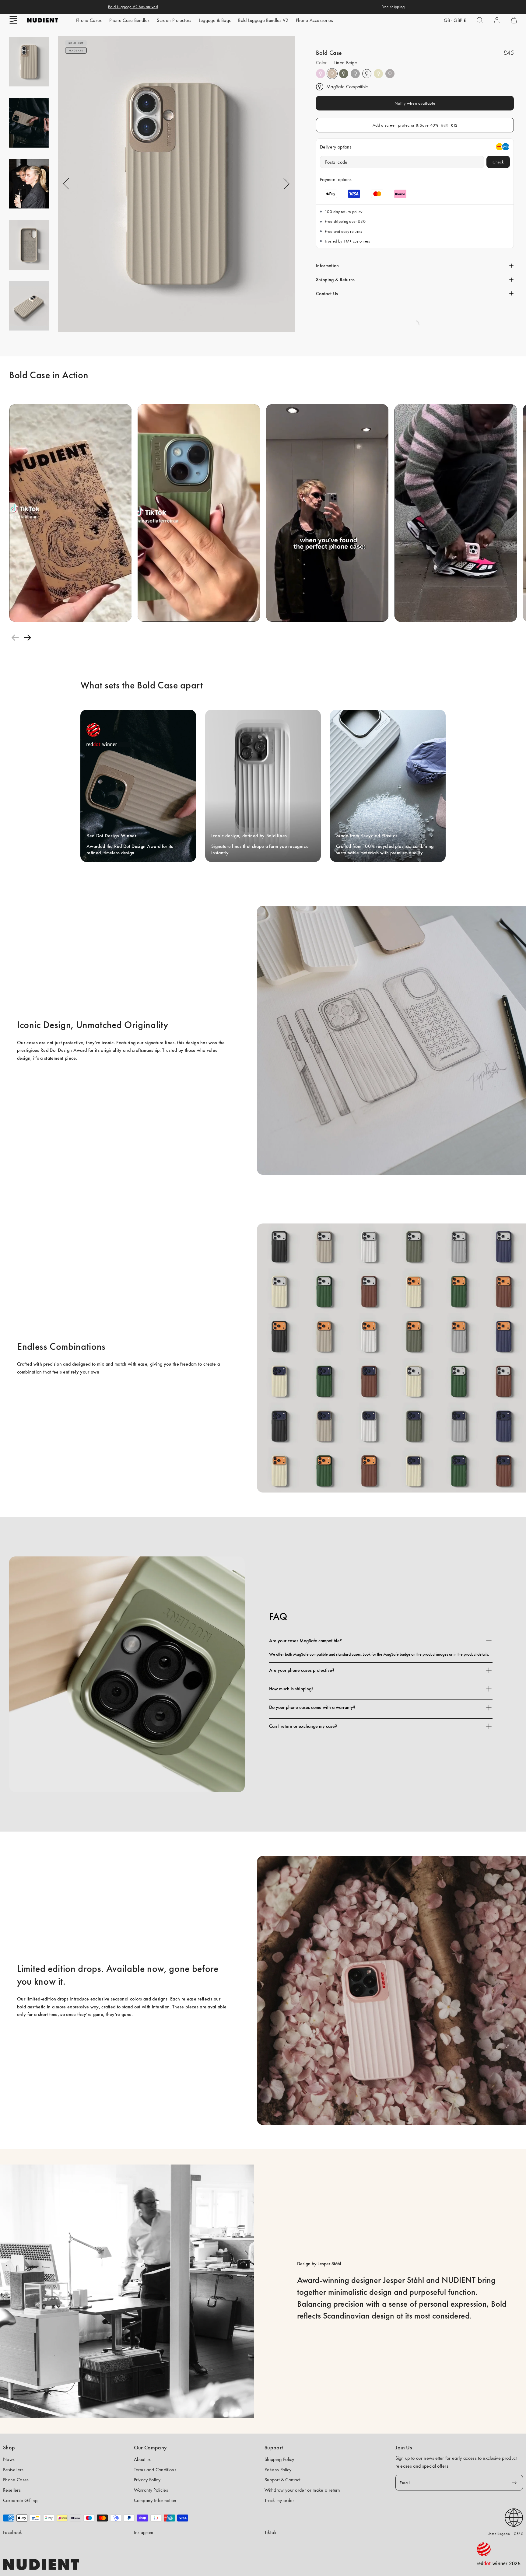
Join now (263, 1312)
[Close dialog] (304, 1253)
